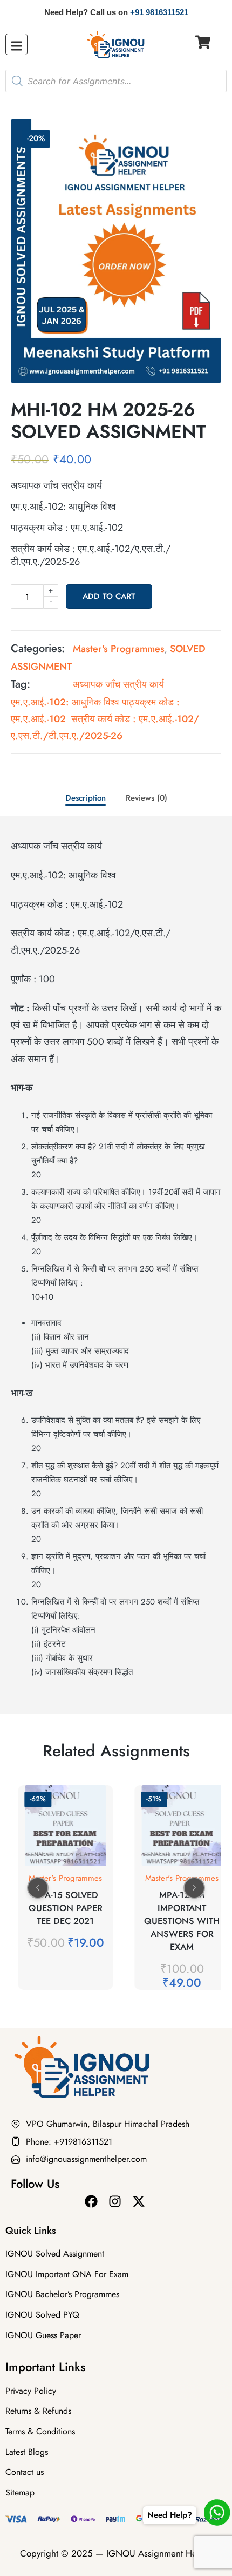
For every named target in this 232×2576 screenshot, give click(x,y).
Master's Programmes (119, 649)
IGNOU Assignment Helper (159, 2553)
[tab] (86, 798)
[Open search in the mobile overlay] (116, 81)
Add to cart (109, 596)
